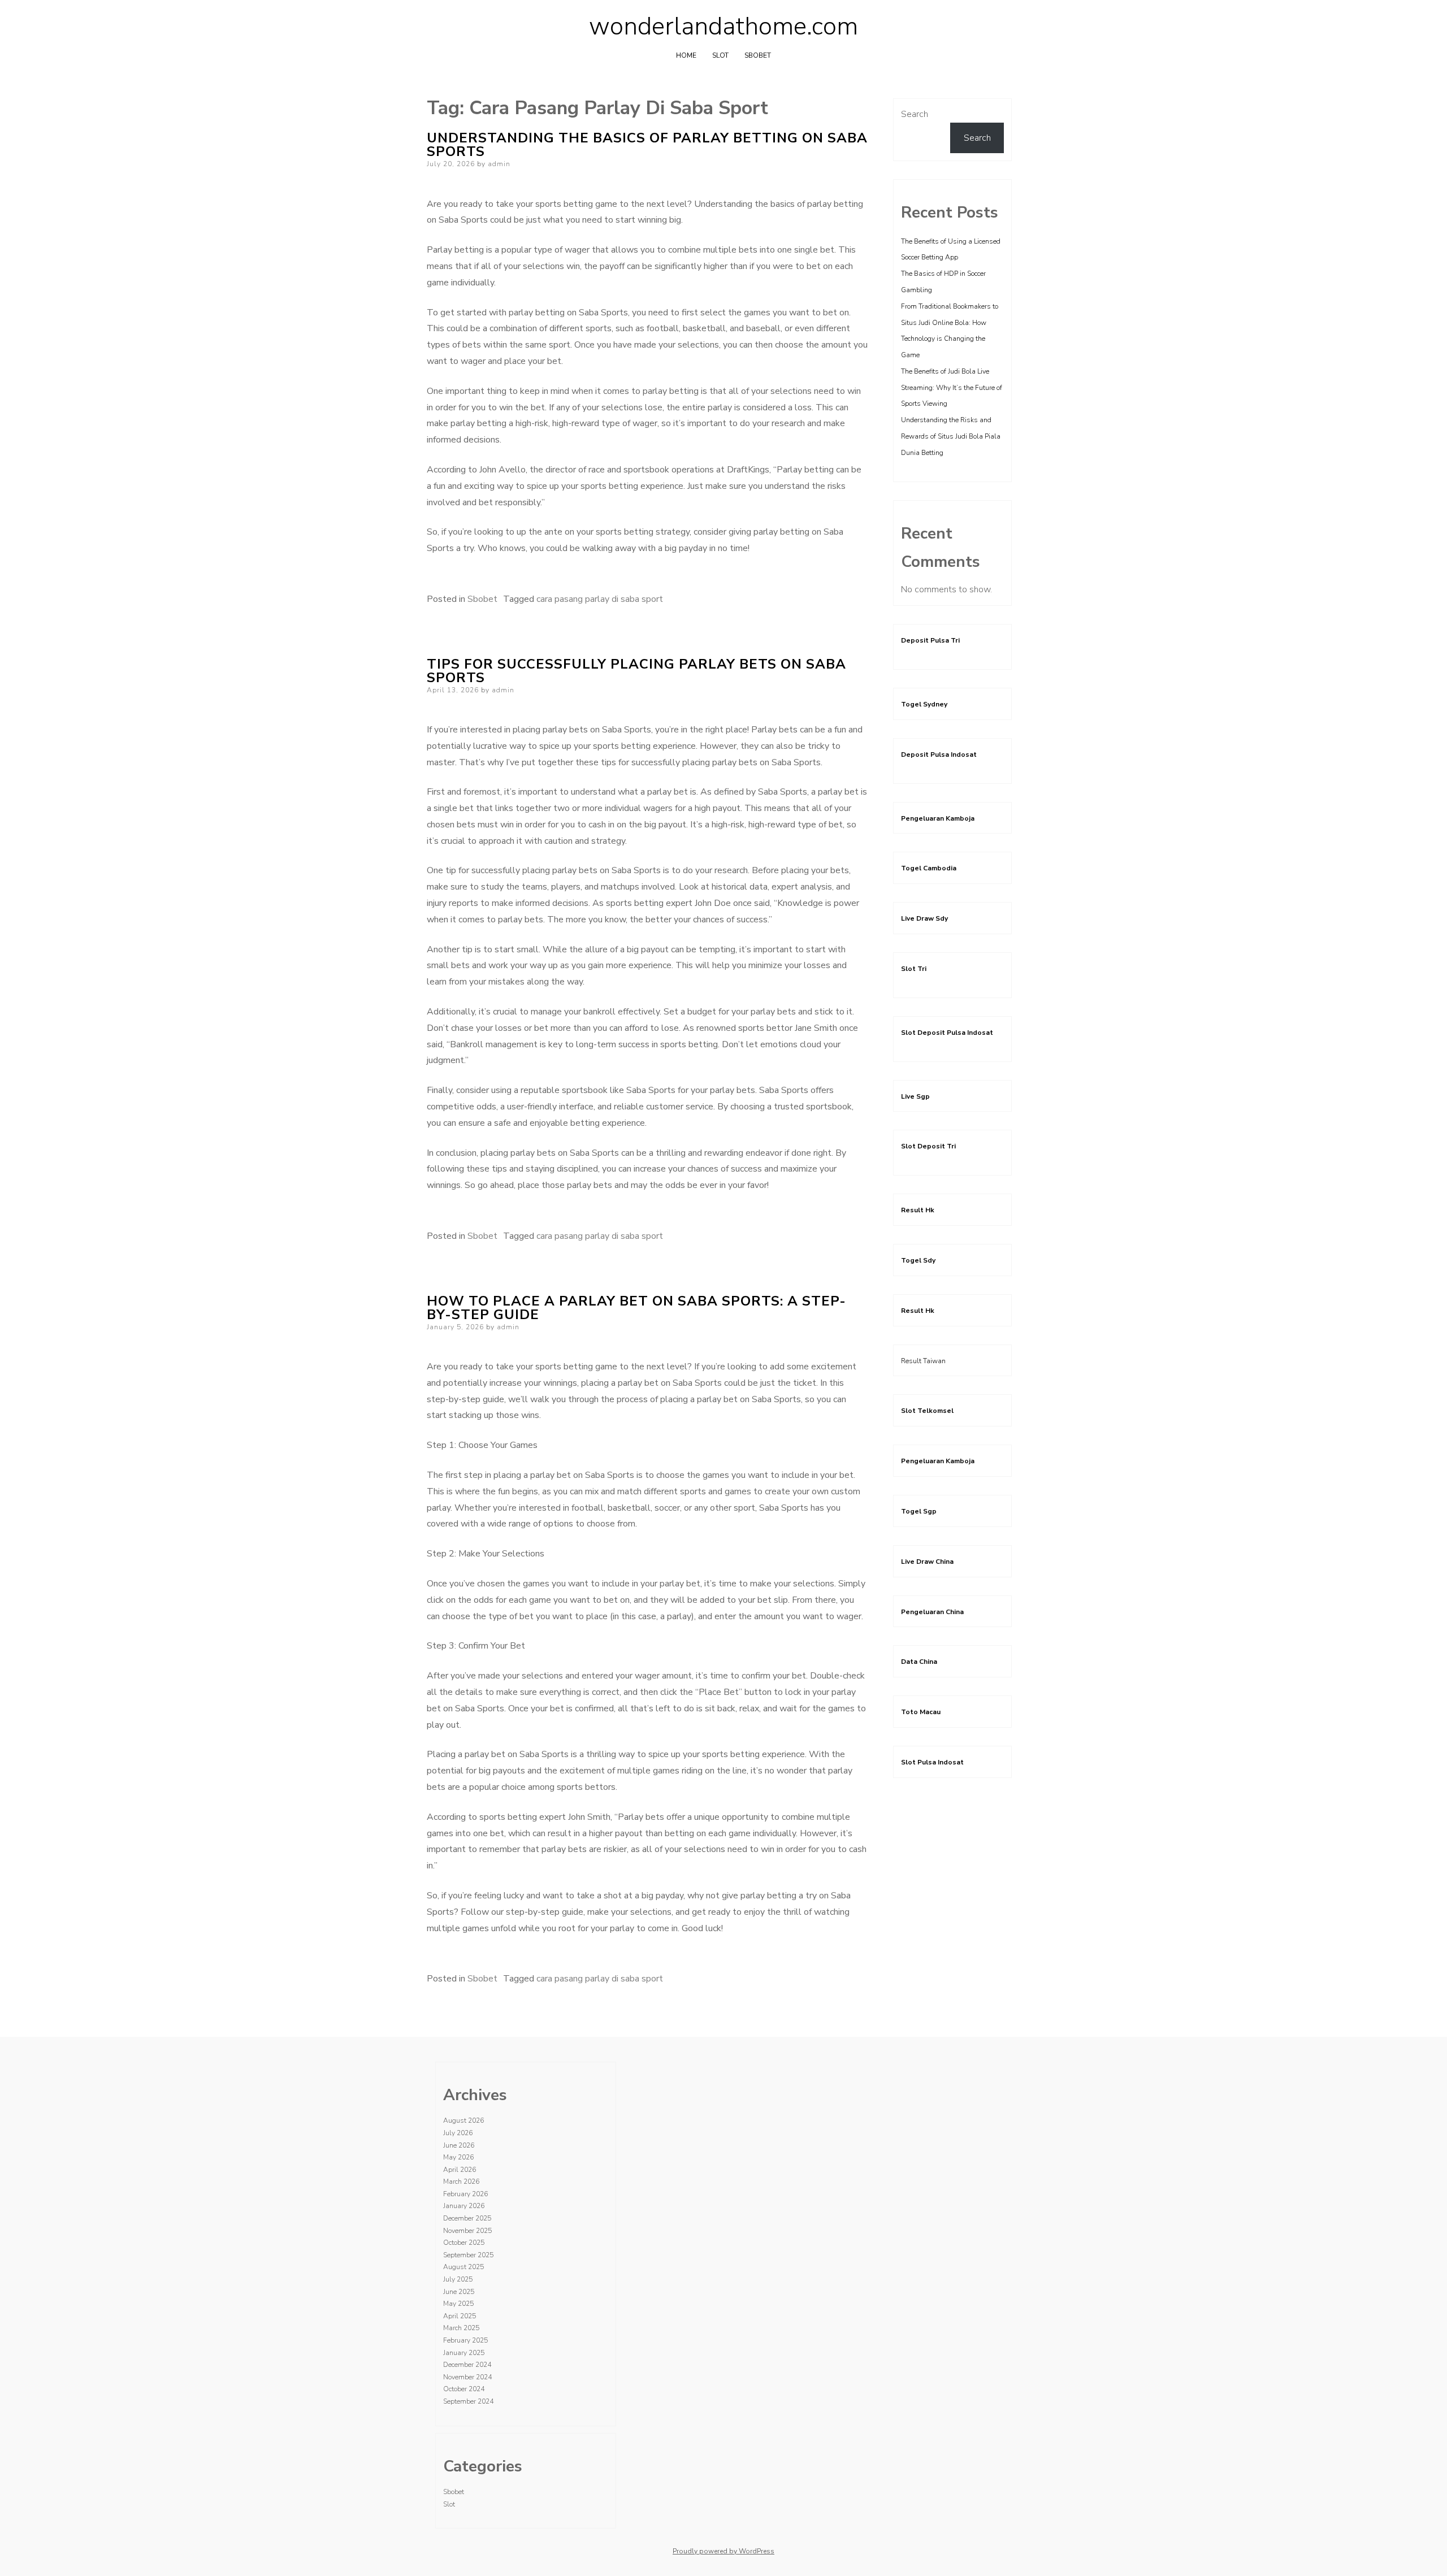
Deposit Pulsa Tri (930, 640)
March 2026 (461, 2182)
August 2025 (463, 2267)
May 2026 (458, 2157)
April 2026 (460, 2170)
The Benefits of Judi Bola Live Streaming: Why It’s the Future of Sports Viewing (952, 388)
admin (499, 164)
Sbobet (758, 55)
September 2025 (468, 2255)
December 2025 (467, 2218)
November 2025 (467, 2231)
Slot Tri (914, 969)
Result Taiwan (923, 1361)
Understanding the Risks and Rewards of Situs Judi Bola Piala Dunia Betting (951, 436)
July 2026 (458, 2133)
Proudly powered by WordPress (723, 2551)
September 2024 (468, 2401)
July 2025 (458, 2279)
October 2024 (464, 2389)
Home (686, 55)
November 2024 (467, 2377)
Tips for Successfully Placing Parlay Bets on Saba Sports (636, 671)
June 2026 (459, 2145)
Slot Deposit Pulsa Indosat (947, 1033)
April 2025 (460, 2316)
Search (915, 114)
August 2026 (463, 2120)
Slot (720, 55)
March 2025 (461, 2328)
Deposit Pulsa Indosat (939, 754)
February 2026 (465, 2194)
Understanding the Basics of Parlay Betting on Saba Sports (647, 145)
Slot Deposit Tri (928, 1146)
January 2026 (464, 2206)
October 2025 (464, 2243)
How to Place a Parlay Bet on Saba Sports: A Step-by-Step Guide (636, 1308)
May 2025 (458, 2304)
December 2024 (467, 2365)
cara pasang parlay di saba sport (600, 599)
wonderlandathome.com (723, 27)
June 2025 (459, 2292)
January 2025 (464, 2353)
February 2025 (465, 2340)
